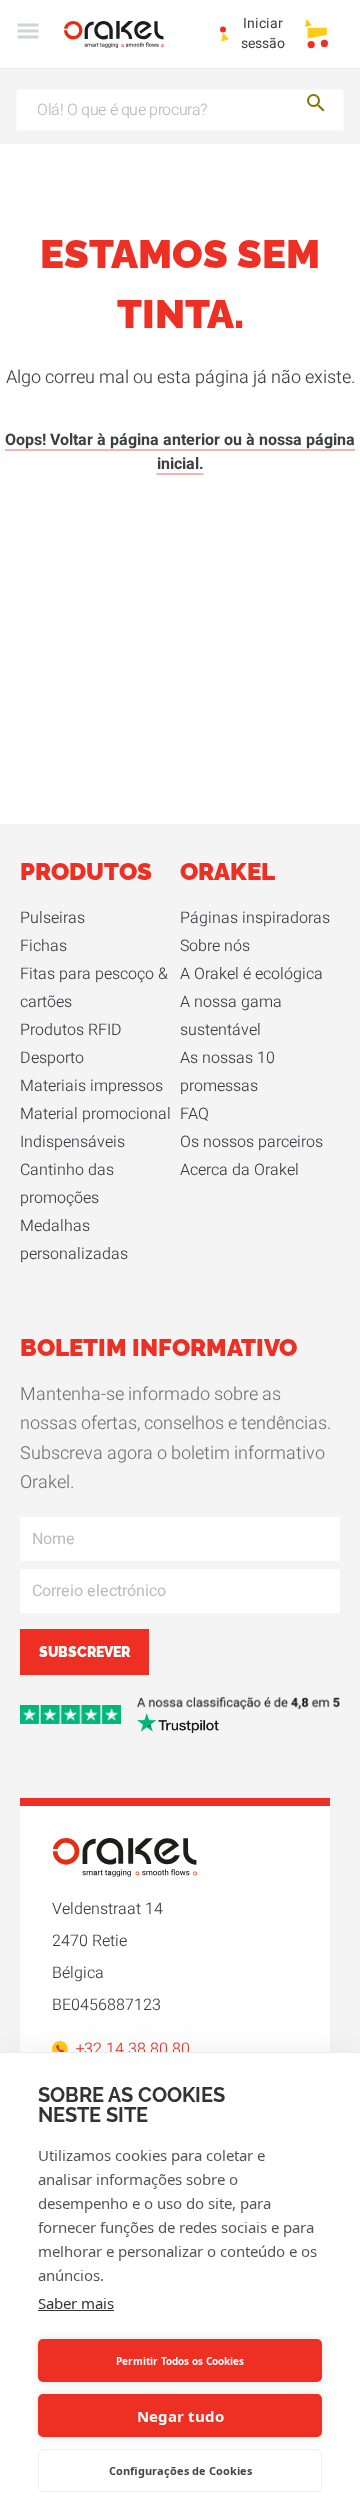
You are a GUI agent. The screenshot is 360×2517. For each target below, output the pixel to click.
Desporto (52, 1058)
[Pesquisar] (316, 106)
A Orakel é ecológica (251, 974)
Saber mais (76, 2303)
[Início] (126, 34)
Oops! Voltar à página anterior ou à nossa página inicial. (180, 452)
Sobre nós (215, 946)
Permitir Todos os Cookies (180, 2361)
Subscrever (84, 1652)
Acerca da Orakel (239, 1170)
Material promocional (95, 1114)
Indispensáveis (72, 1142)
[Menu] (28, 34)
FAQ (194, 1114)
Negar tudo (180, 2416)
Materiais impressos (91, 1086)
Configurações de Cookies (180, 2470)
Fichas (43, 946)
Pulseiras (52, 918)
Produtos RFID (71, 1030)
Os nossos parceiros (251, 1142)
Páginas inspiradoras (255, 918)
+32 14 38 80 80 (133, 2049)
